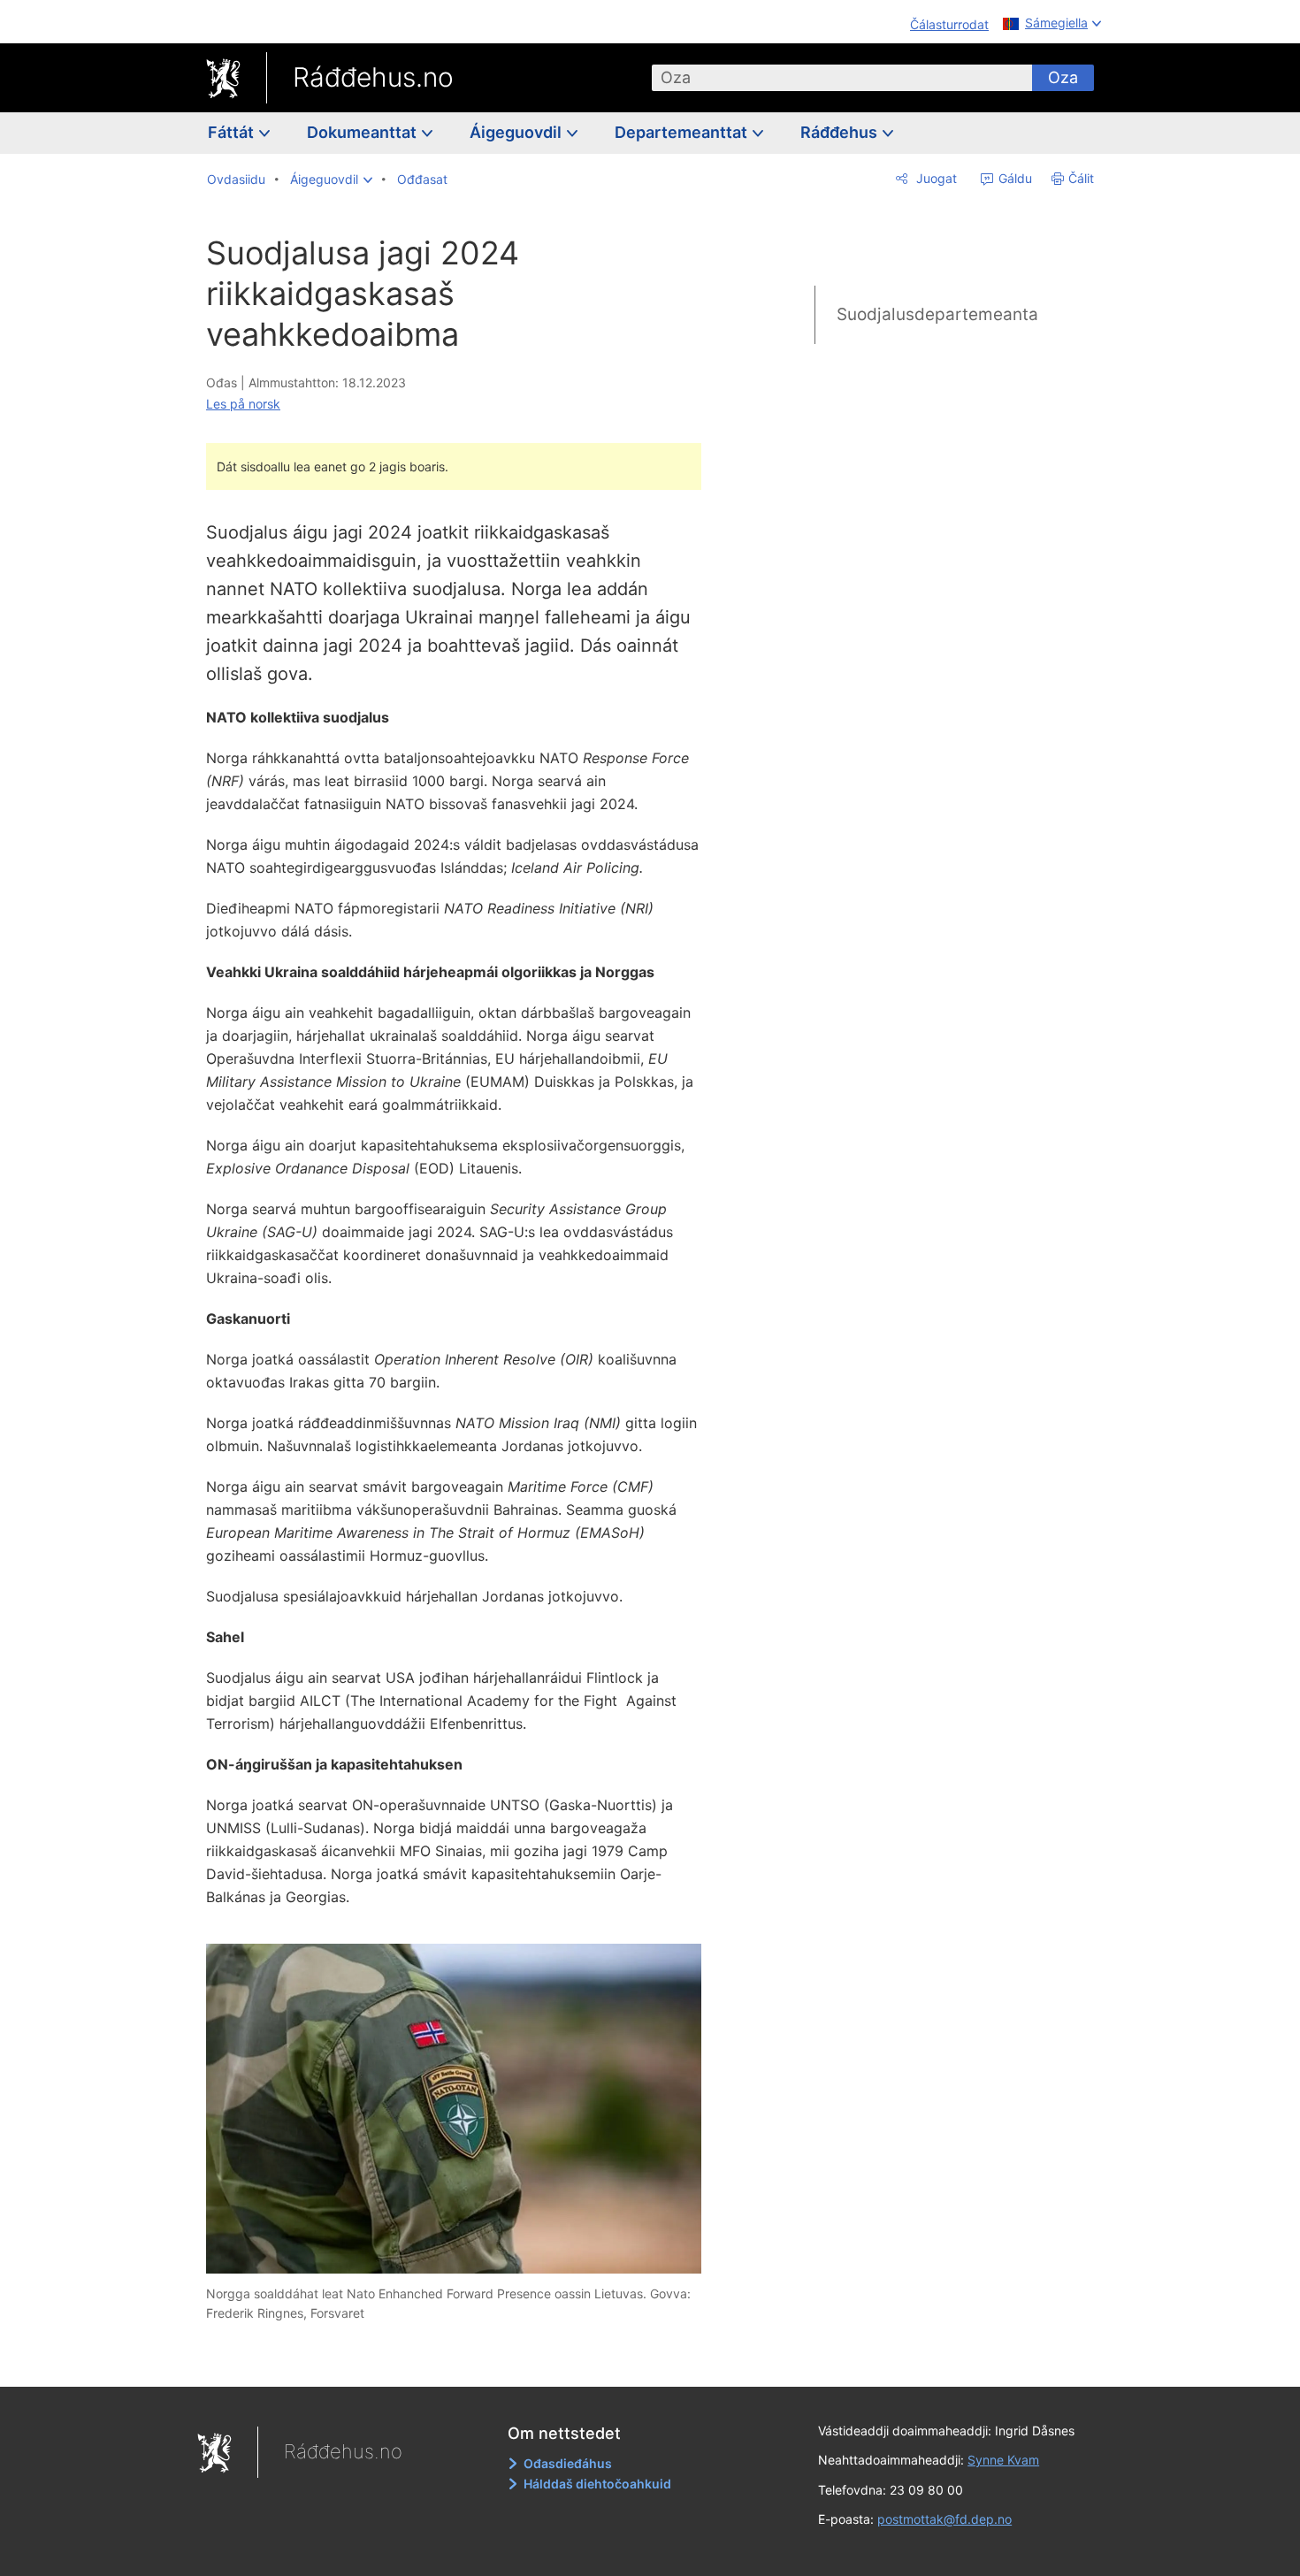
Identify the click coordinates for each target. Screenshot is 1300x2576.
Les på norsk (243, 404)
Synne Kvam (1003, 2460)
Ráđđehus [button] (841, 132)
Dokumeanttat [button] (363, 132)
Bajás (463, 2360)
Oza (1063, 77)
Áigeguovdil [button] (517, 132)
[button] (331, 180)
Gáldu (1013, 178)
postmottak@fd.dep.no (944, 2519)
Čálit (1081, 178)
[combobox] (842, 78)
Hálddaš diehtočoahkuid (597, 2484)
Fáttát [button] (233, 132)
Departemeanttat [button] (683, 132)
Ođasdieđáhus (568, 2463)
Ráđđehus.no (373, 77)
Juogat (935, 178)
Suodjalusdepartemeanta (937, 314)
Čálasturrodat (949, 24)
